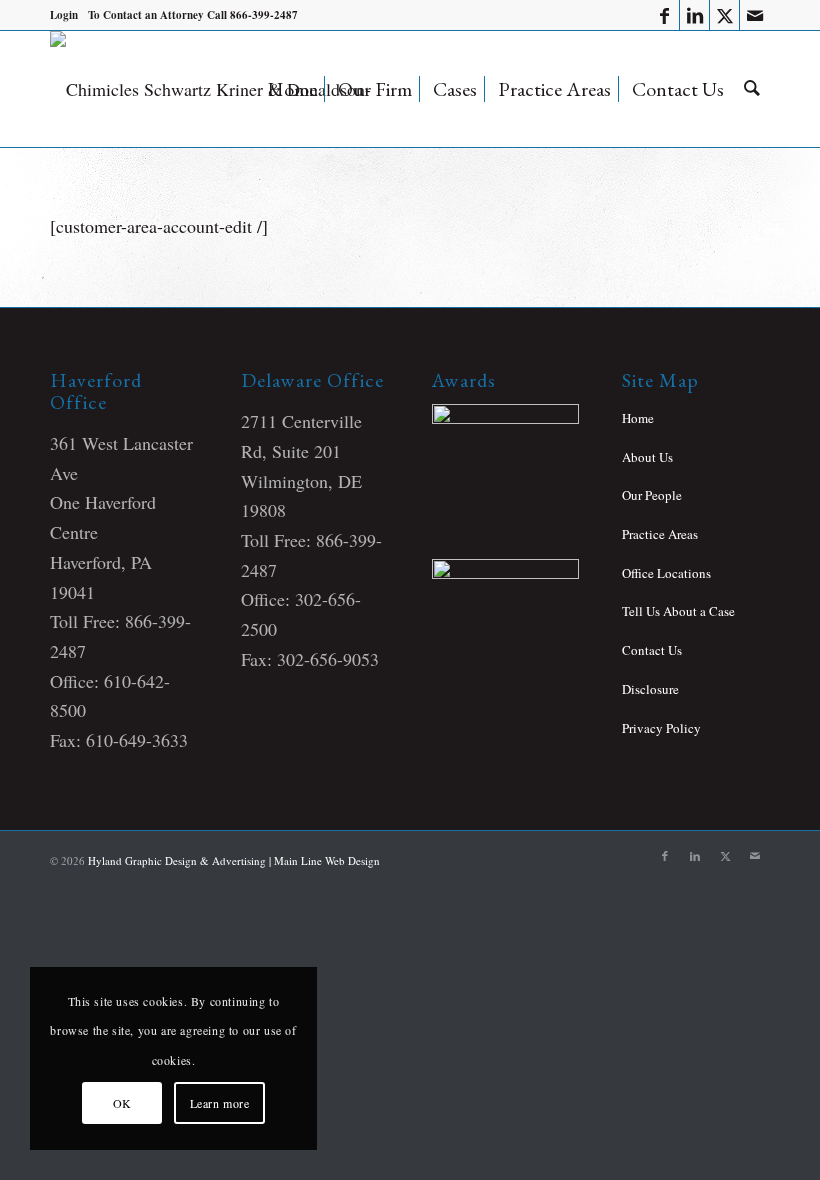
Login (64, 15)
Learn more (220, 1103)
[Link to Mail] (755, 15)
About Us (647, 457)
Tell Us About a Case (678, 611)
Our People (652, 495)
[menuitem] (64, 15)
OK (122, 1103)
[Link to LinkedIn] (694, 15)
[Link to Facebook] (664, 15)
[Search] (752, 89)
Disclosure (650, 689)
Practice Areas (660, 534)
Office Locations (666, 573)
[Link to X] (724, 15)
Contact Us (652, 650)
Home (638, 418)
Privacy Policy (661, 728)
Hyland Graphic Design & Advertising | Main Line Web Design (234, 860)
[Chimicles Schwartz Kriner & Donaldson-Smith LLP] (224, 89)
